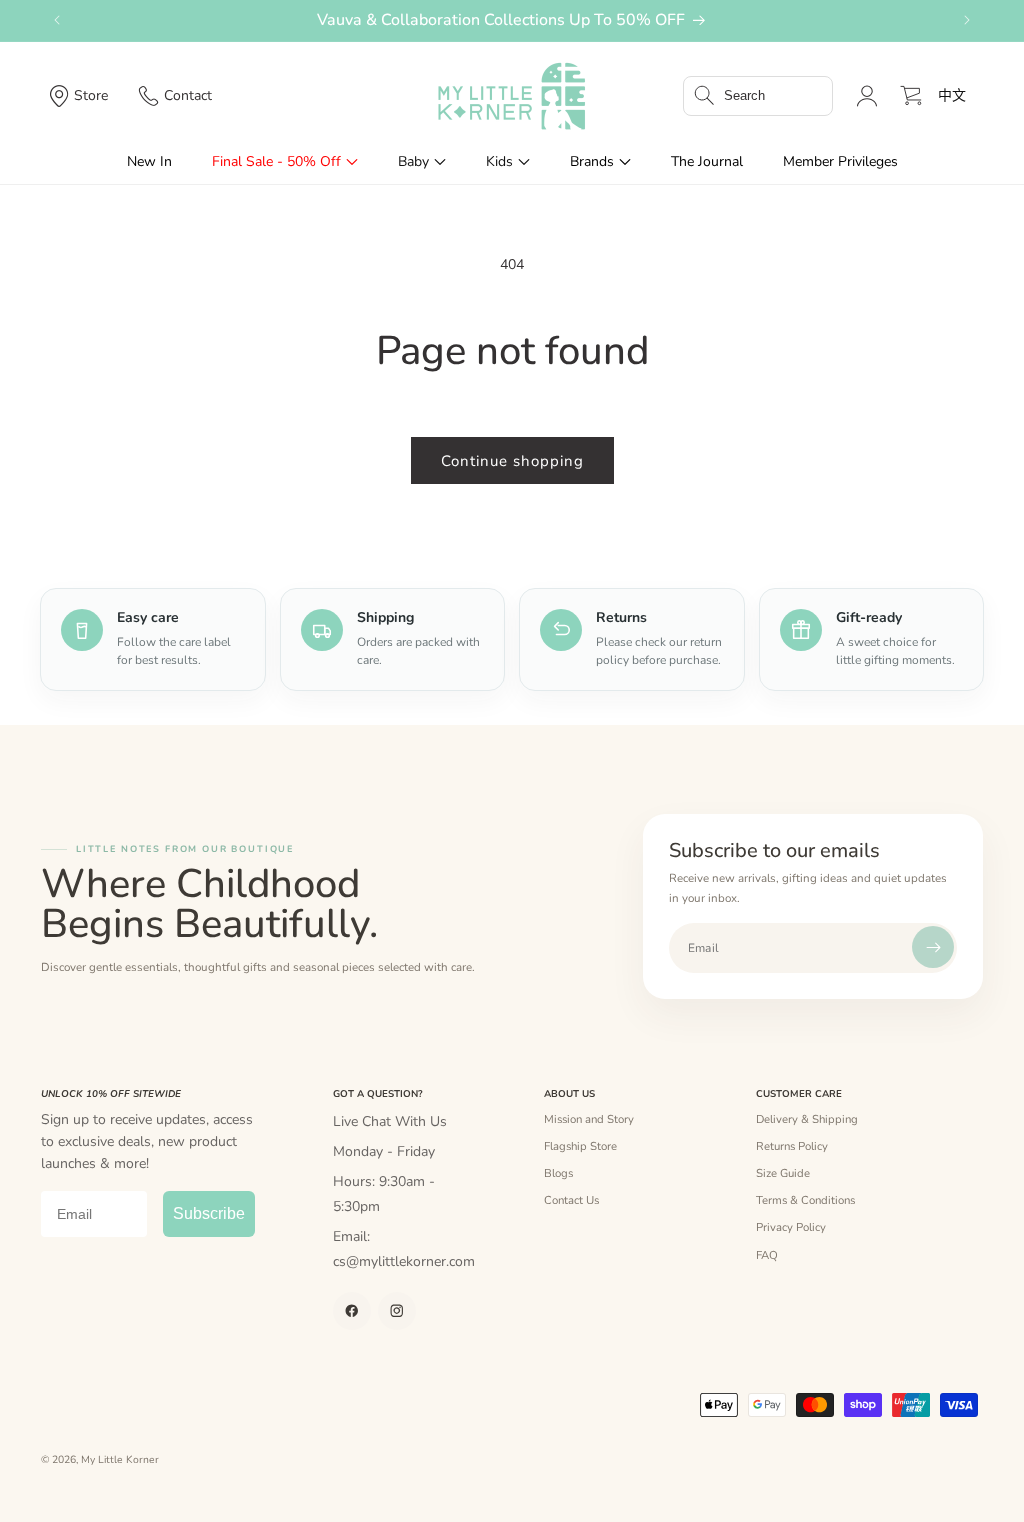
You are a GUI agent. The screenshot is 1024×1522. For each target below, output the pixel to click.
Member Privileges (840, 161)
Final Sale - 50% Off (276, 161)
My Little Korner (120, 1460)
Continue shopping (512, 461)
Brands (592, 161)
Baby (413, 161)
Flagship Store (580, 1146)
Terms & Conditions (805, 1200)
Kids (499, 161)
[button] (758, 96)
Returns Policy (792, 1146)
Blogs (558, 1173)
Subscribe (209, 1213)
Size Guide (783, 1173)
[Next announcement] (967, 20)
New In (149, 161)
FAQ (767, 1255)
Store (91, 95)
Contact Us (571, 1200)
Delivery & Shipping (807, 1119)
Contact (188, 95)
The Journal (707, 161)
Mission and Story (589, 1119)
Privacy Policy (791, 1227)
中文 (952, 95)
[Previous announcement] (57, 20)
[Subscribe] (933, 947)
